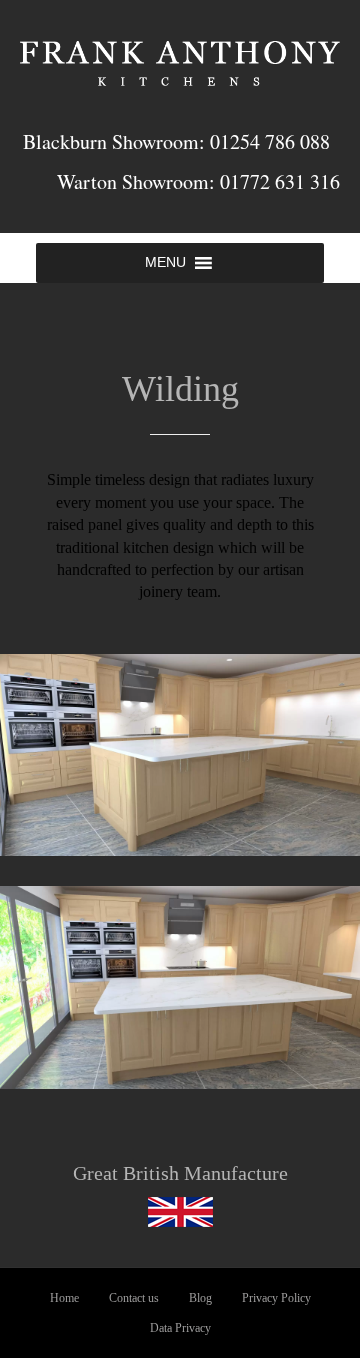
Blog (200, 1298)
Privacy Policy (276, 1298)
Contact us (134, 1298)
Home (64, 1298)
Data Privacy (180, 1328)
